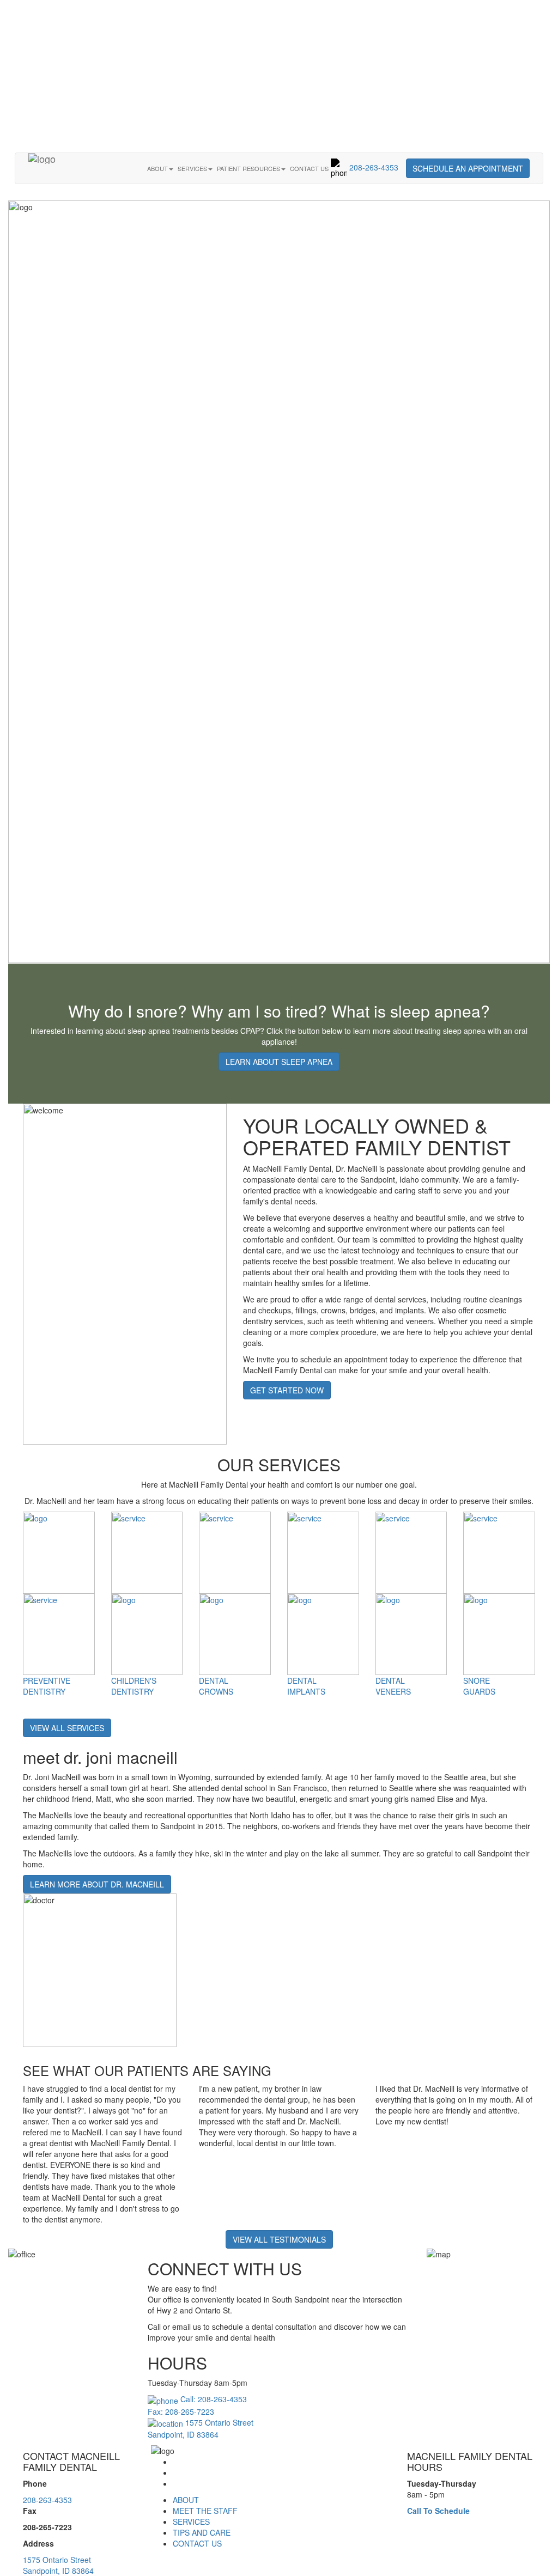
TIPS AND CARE (202, 2532)
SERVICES (192, 168)
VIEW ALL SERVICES (67, 1728)
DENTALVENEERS (393, 1686)
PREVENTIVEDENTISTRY (47, 1686)
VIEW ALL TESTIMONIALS (279, 2239)
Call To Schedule (438, 2511)
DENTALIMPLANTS (306, 1686)
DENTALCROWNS (216, 1686)
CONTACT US (309, 168)
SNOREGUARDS (479, 1686)
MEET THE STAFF (205, 2511)
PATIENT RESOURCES (248, 168)
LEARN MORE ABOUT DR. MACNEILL (97, 1884)
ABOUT (157, 168)
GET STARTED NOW (287, 1390)
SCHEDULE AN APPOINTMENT (468, 168)
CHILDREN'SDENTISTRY (134, 1686)
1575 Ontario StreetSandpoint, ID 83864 (58, 2565)
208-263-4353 (373, 167)
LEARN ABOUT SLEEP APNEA (279, 1062)
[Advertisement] (279, 76)
